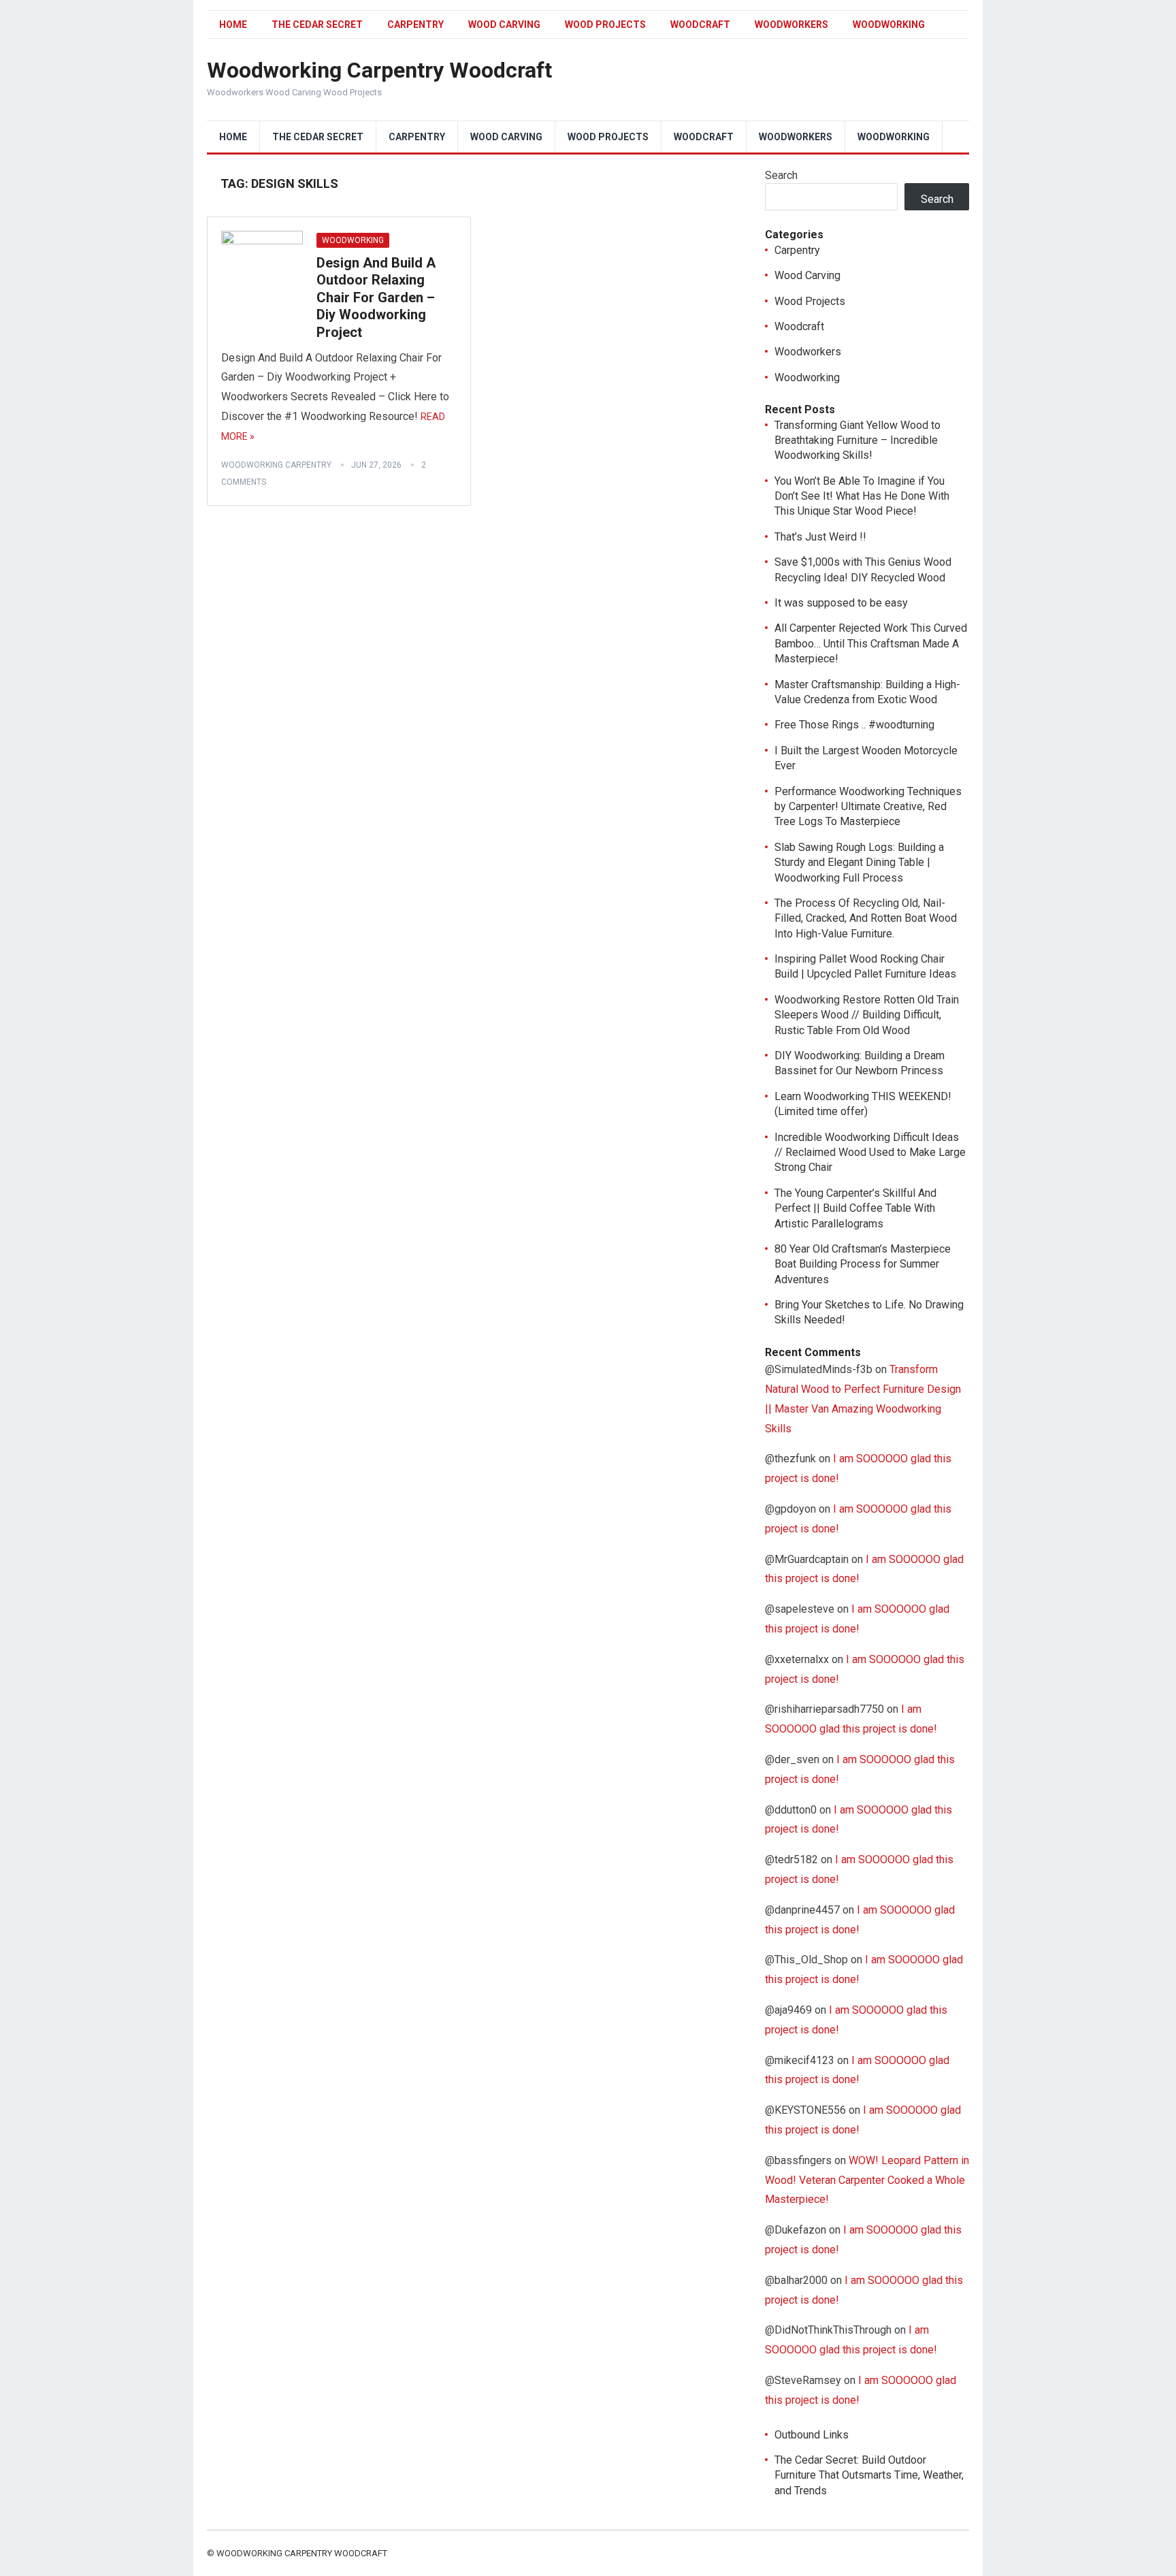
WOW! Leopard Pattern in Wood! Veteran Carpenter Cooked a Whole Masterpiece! (867, 2180)
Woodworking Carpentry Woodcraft (379, 70)
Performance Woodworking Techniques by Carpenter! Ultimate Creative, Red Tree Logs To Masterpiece (868, 807)
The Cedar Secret (317, 25)
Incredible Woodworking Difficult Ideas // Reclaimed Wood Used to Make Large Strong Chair (870, 1153)
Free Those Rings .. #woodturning (854, 725)
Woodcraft (700, 25)
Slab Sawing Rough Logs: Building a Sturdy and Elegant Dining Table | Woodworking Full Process (859, 863)
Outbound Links (812, 2435)
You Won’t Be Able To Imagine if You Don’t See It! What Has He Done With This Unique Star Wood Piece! (862, 496)
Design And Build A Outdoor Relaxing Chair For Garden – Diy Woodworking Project (376, 297)
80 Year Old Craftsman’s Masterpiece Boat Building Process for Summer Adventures (863, 1264)
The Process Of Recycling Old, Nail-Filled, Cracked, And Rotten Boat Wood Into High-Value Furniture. (866, 918)
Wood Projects (605, 25)
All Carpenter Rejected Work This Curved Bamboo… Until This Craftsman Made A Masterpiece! (871, 643)
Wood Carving (504, 25)
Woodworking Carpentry (276, 465)
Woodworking (889, 25)
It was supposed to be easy (841, 603)
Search (781, 175)
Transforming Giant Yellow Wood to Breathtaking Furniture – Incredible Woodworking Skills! (857, 440)
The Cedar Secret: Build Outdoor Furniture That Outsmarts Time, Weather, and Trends (869, 2475)
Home (233, 25)
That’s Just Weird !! (820, 537)
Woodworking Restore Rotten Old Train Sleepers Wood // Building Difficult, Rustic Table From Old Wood (867, 1015)
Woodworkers (791, 25)
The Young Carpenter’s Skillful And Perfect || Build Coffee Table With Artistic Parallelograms (855, 1208)
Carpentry (415, 25)
